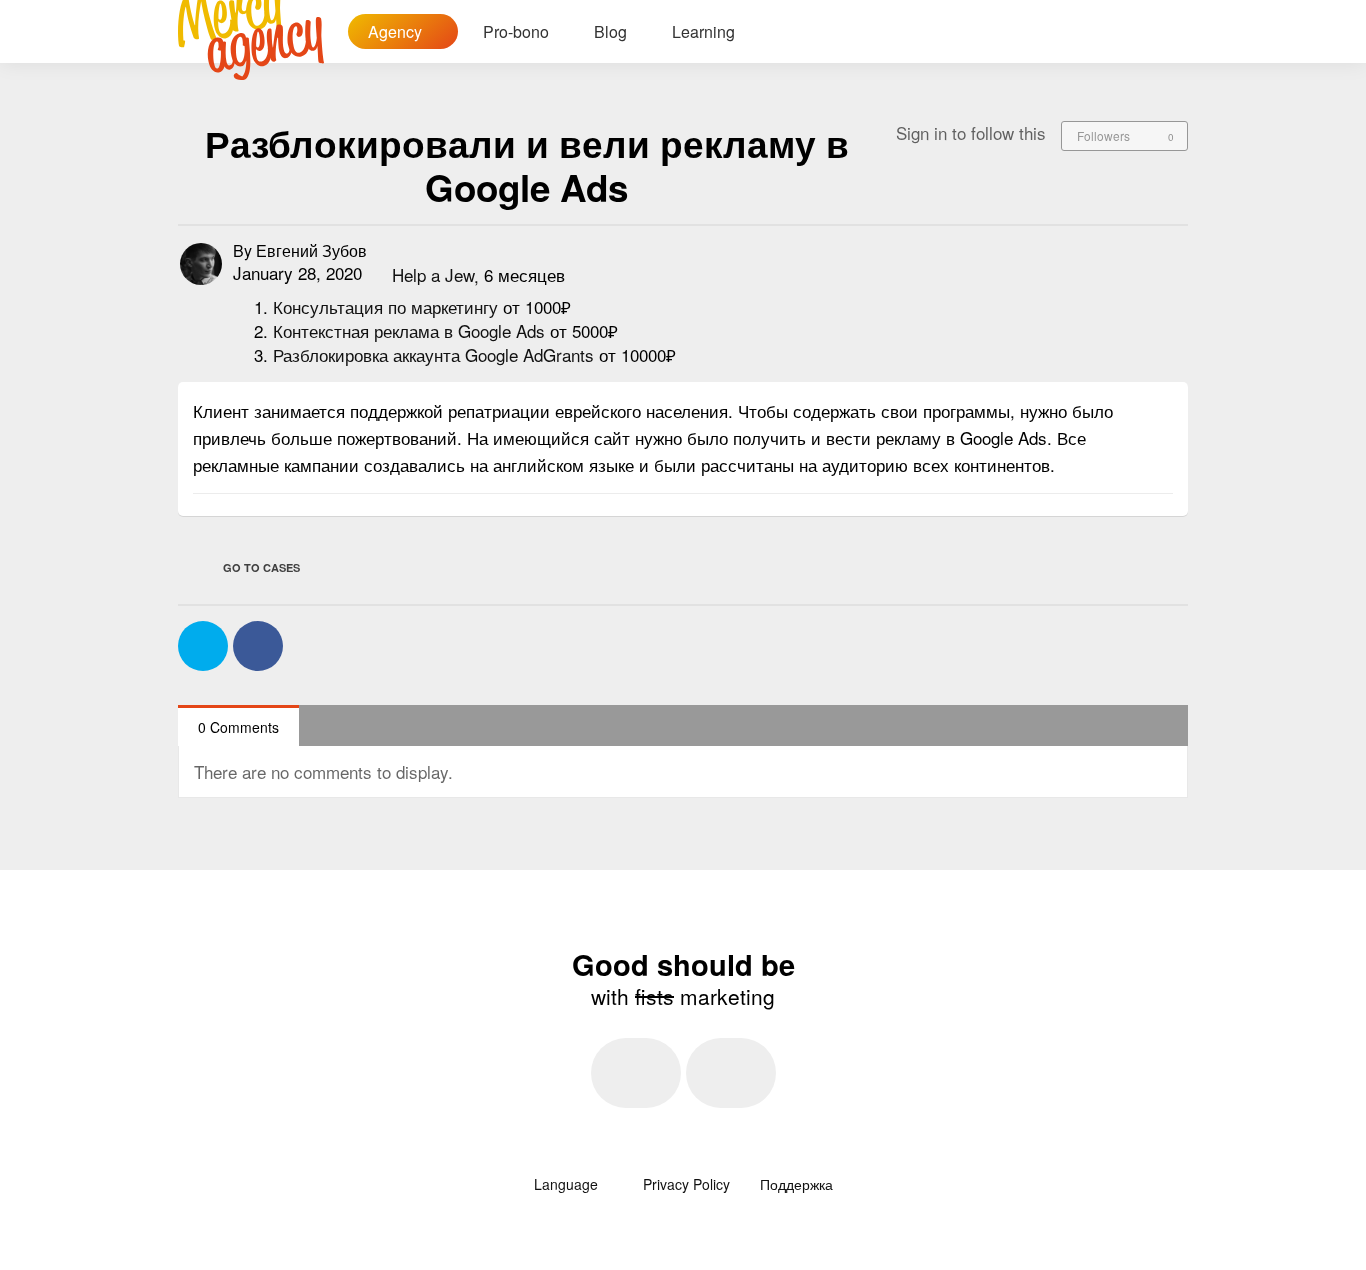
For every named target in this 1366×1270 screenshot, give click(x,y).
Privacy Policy (686, 1184)
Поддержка (796, 1184)
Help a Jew (433, 275)
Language (568, 1184)
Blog (610, 31)
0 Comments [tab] (238, 727)
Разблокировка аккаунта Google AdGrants (436, 354)
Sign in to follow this (971, 132)
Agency (397, 31)
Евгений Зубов (311, 250)
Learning (703, 31)
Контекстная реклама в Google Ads (411, 330)
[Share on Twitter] (203, 646)
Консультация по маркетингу (388, 306)
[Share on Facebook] (258, 646)
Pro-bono (516, 31)
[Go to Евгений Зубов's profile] (201, 264)
